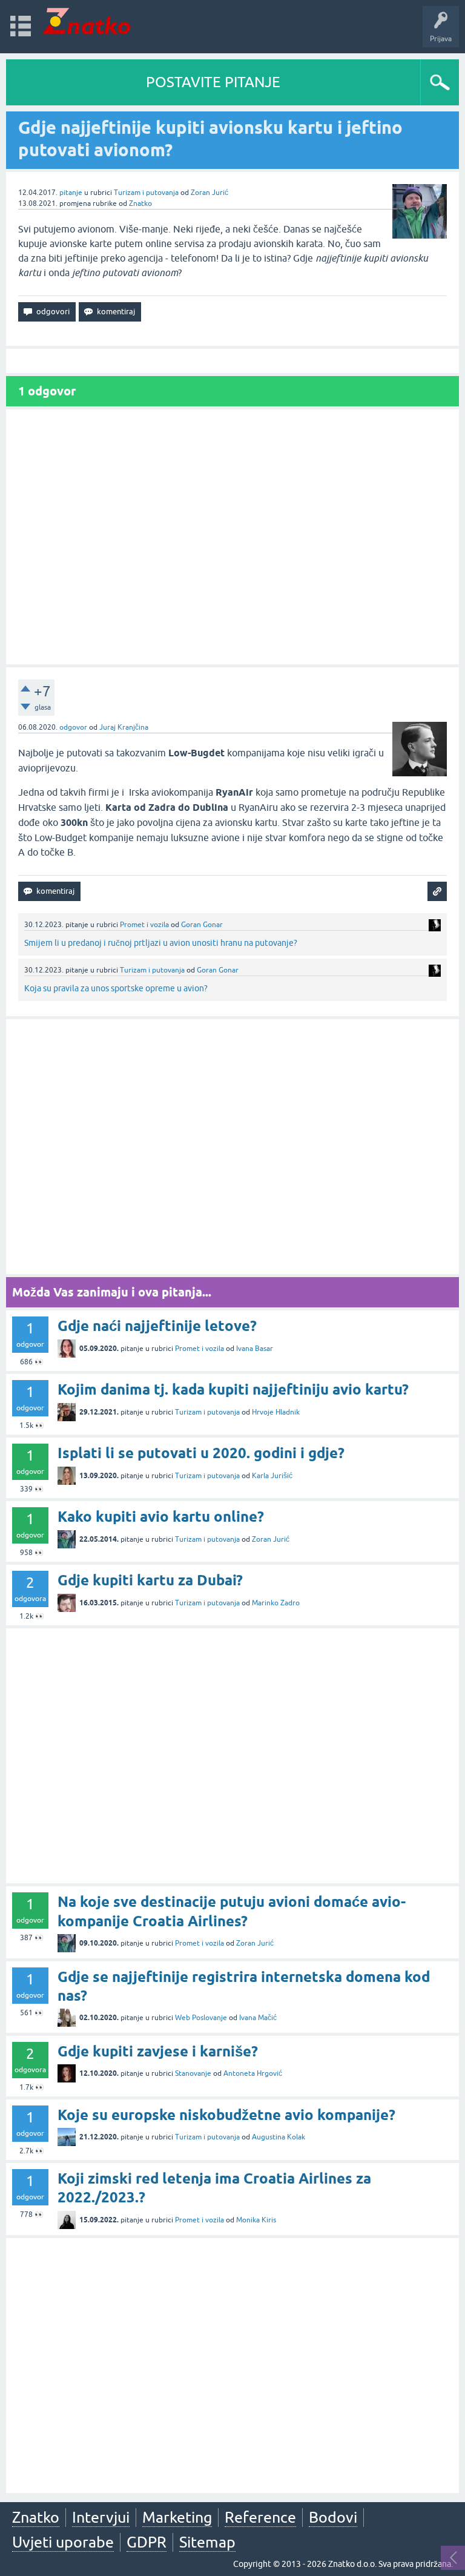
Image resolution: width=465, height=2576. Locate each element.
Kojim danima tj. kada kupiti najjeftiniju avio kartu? (233, 1389)
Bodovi (333, 2517)
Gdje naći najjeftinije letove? (157, 1326)
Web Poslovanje (201, 2018)
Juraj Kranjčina (124, 727)
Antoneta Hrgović (253, 2073)
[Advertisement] (232, 537)
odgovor (73, 727)
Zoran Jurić (209, 193)
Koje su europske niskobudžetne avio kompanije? (226, 2115)
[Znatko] (86, 21)
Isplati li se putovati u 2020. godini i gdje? (201, 1453)
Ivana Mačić (258, 2018)
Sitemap (207, 2542)
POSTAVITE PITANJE (213, 82)
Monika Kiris (256, 2220)
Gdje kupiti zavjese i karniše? (158, 2051)
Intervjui (101, 2517)
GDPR (147, 2542)
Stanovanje (193, 2073)
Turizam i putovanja (146, 193)
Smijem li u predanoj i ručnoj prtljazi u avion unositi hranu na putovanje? (161, 943)
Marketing (177, 2517)
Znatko (140, 203)
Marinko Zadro (276, 1603)
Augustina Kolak (279, 2137)
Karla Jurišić (272, 1476)
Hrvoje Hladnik (276, 1412)
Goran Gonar (202, 925)
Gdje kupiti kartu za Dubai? (150, 1580)
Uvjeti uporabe (63, 2542)
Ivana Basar (255, 1349)
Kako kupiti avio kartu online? (161, 1517)
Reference (260, 2517)
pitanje (71, 193)
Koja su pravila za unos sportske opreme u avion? (116, 988)
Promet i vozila (144, 925)
